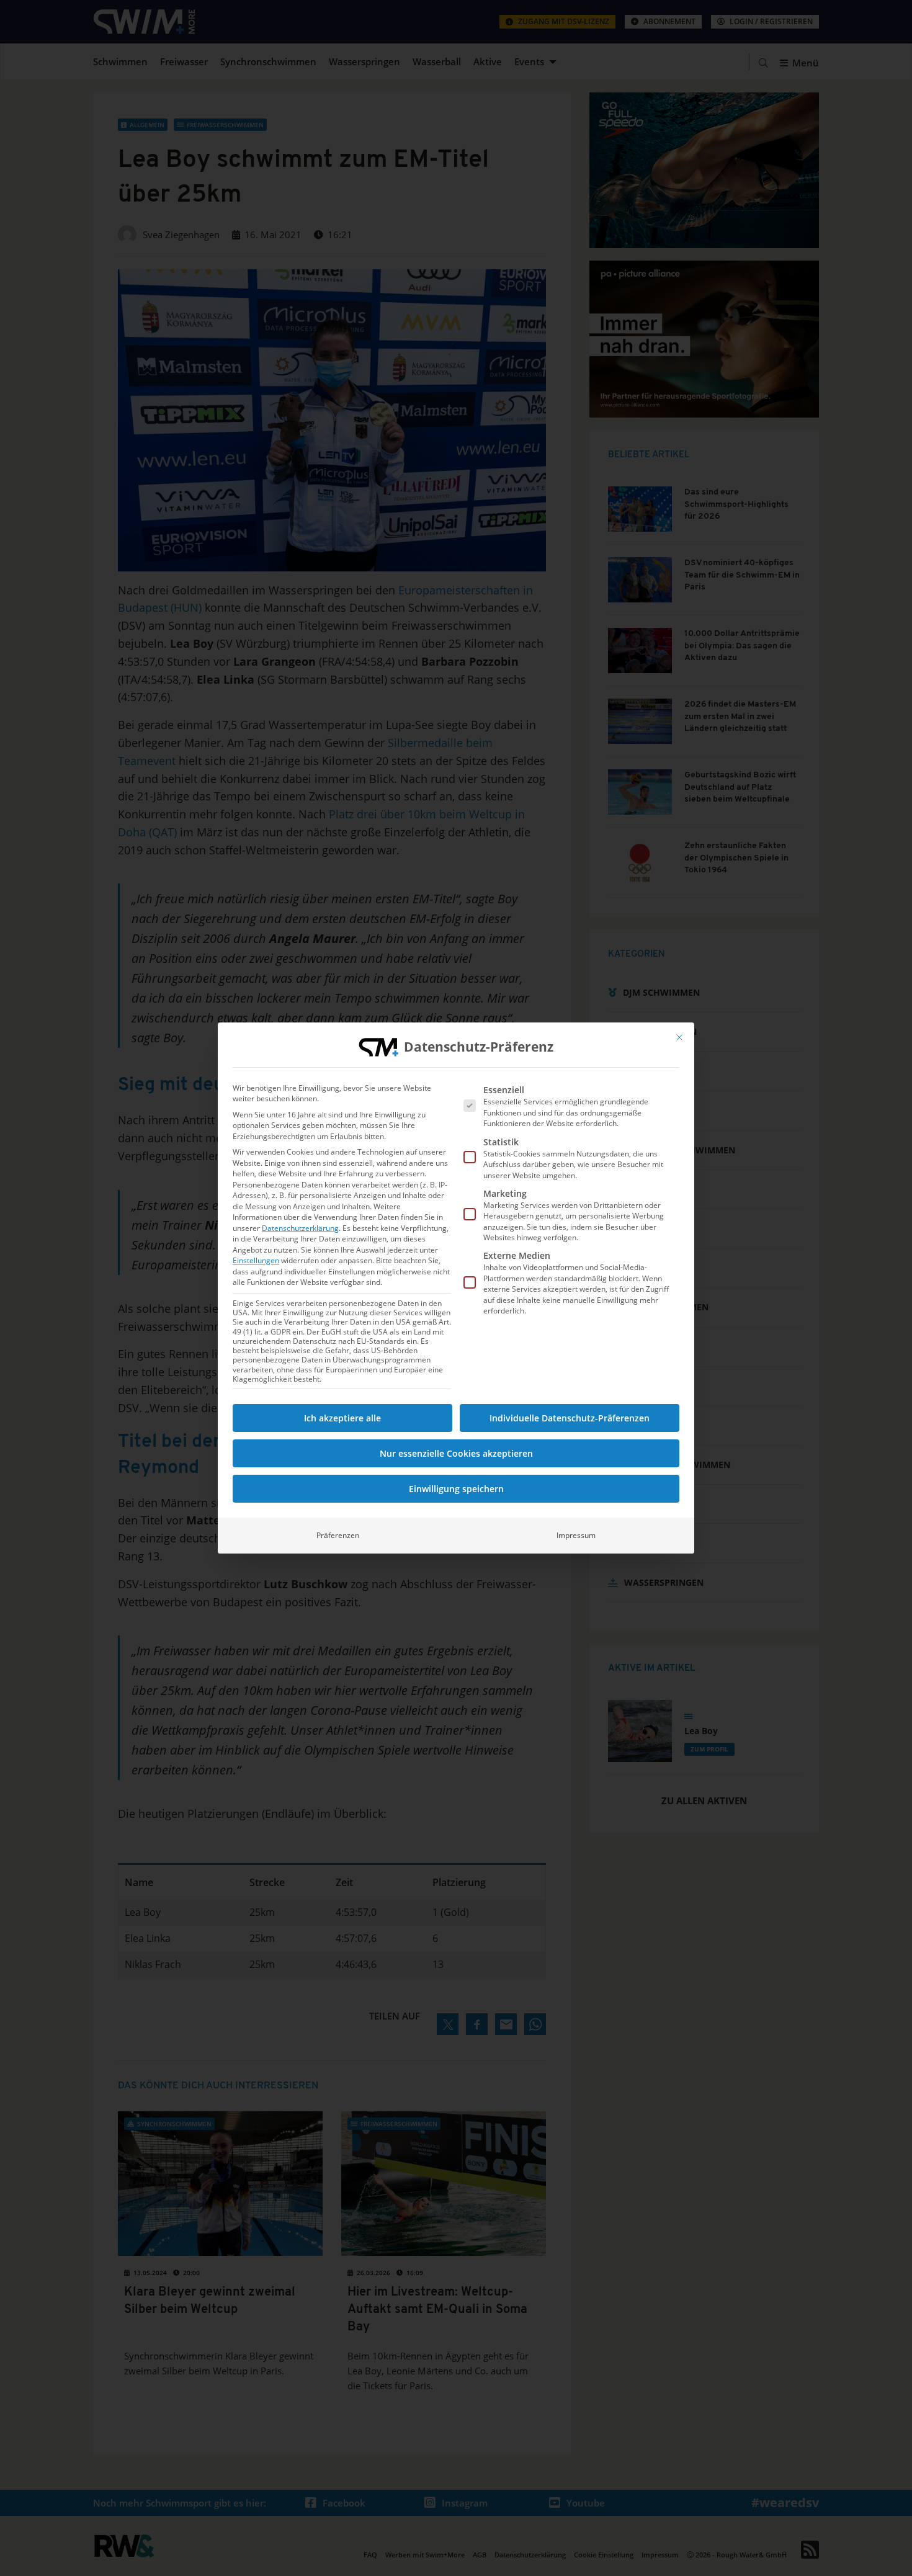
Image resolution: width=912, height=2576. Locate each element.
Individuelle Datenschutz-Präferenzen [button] (570, 1418)
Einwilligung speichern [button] (456, 1489)
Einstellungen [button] (256, 1260)
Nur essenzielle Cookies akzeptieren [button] (456, 1453)
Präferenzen (338, 1535)
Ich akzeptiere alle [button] (342, 1418)
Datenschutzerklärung (300, 1228)
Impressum (576, 1535)
